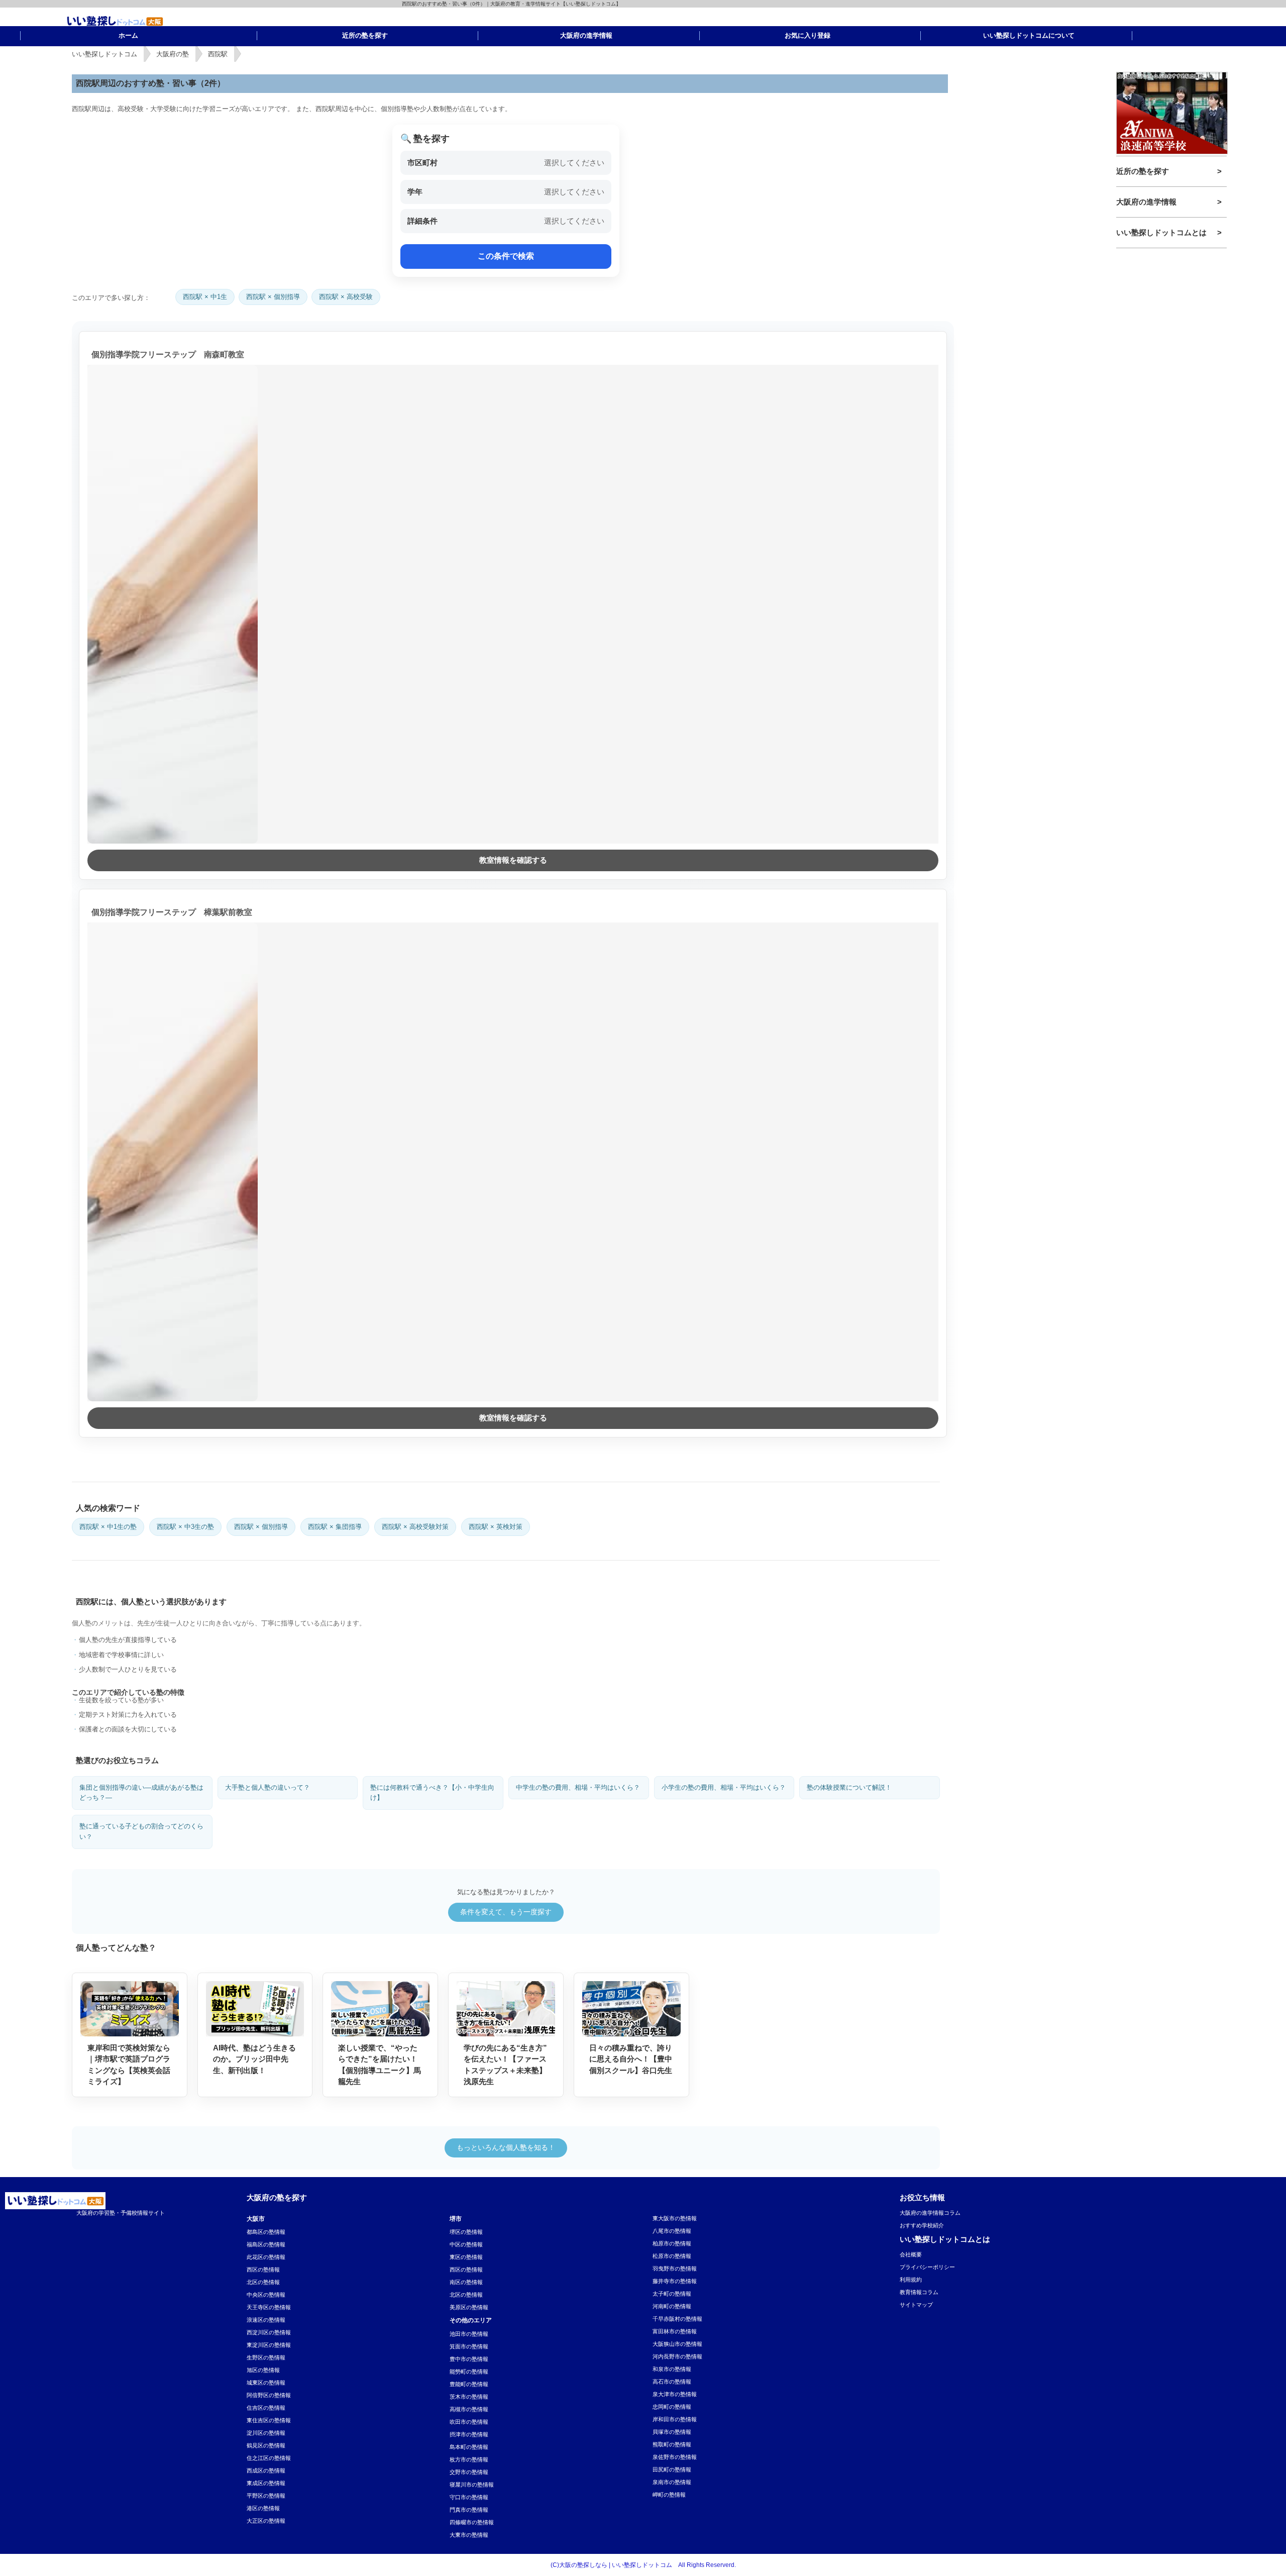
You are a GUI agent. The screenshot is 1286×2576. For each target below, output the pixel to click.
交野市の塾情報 (469, 2472)
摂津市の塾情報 (469, 2434)
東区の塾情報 (466, 2257)
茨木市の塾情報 (469, 2397)
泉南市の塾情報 (672, 2482)
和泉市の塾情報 (672, 2369)
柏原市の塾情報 (672, 2243)
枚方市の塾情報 (469, 2459)
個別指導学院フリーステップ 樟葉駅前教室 (172, 912)
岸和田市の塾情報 (675, 2419)
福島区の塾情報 (266, 2244)
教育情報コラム (919, 2292)
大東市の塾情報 (469, 2535)
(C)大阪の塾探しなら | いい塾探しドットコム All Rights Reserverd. (643, 2565)
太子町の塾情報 (672, 2294)
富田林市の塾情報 (675, 2331)
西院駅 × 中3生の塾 (185, 1527)
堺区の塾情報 (466, 2232)
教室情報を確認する (513, 860)
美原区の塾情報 (469, 2307)
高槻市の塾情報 (469, 2409)
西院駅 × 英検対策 (496, 1527)
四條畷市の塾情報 (472, 2522)
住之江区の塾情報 (269, 2458)
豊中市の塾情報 (469, 2359)
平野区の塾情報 (266, 2496)
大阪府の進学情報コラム (930, 2213)
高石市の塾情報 (672, 2382)
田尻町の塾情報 (672, 2469)
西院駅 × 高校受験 (346, 297)
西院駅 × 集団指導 (335, 1527)
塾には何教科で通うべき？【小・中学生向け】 (432, 1793)
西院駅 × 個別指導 (273, 297)
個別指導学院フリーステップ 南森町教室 (168, 354)
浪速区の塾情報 (266, 2320)
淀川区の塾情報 (266, 2433)
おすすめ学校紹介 (922, 2225)
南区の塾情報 (466, 2282)
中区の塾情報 (466, 2244)
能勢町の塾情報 (469, 2372)
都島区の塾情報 (266, 2232)
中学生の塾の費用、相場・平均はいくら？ (578, 1787)
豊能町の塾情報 (469, 2384)
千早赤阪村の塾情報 (677, 2319)
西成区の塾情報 (266, 2470)
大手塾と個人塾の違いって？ (267, 1787)
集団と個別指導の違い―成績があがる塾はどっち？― (141, 1793)
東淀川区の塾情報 (269, 2345)
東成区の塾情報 (266, 2483)
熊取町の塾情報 (672, 2444)
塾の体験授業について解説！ (849, 1787)
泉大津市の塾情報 (675, 2394)
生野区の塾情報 (266, 2357)
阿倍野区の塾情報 (269, 2395)
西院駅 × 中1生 (205, 297)
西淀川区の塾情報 (269, 2332)
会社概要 (911, 2254)
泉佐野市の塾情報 (675, 2457)
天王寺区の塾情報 (269, 2307)
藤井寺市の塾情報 (675, 2281)
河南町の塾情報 (672, 2306)
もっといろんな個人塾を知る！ (506, 2147)
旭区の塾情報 (263, 2370)
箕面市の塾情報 (469, 2346)
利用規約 (911, 2280)
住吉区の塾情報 (266, 2408)
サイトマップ (916, 2305)
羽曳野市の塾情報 (675, 2269)
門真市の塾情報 (469, 2510)
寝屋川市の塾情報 (472, 2485)
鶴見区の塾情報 (266, 2445)
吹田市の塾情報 (469, 2422)
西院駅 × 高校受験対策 (415, 1527)
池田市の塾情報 (469, 2334)
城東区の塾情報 (266, 2383)
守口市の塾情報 (469, 2497)
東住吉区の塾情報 (269, 2420)
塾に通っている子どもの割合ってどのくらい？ (141, 1831)
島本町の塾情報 (469, 2447)
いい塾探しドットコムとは (1161, 232)
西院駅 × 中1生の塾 (108, 1527)
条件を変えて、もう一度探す (506, 1912)
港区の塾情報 (263, 2508)
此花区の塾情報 (266, 2257)
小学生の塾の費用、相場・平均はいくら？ (724, 1787)
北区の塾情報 (263, 2282)
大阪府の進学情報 (1146, 202)
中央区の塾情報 (266, 2295)
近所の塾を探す (1143, 171)
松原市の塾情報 (672, 2256)
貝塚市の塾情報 (672, 2432)
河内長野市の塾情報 (677, 2356)
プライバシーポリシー (927, 2267)
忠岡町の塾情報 (672, 2407)
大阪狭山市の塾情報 (677, 2344)
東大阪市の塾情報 (675, 2218)
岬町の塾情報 (669, 2495)
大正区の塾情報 (266, 2521)
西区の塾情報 (263, 2270)
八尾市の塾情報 (672, 2231)
